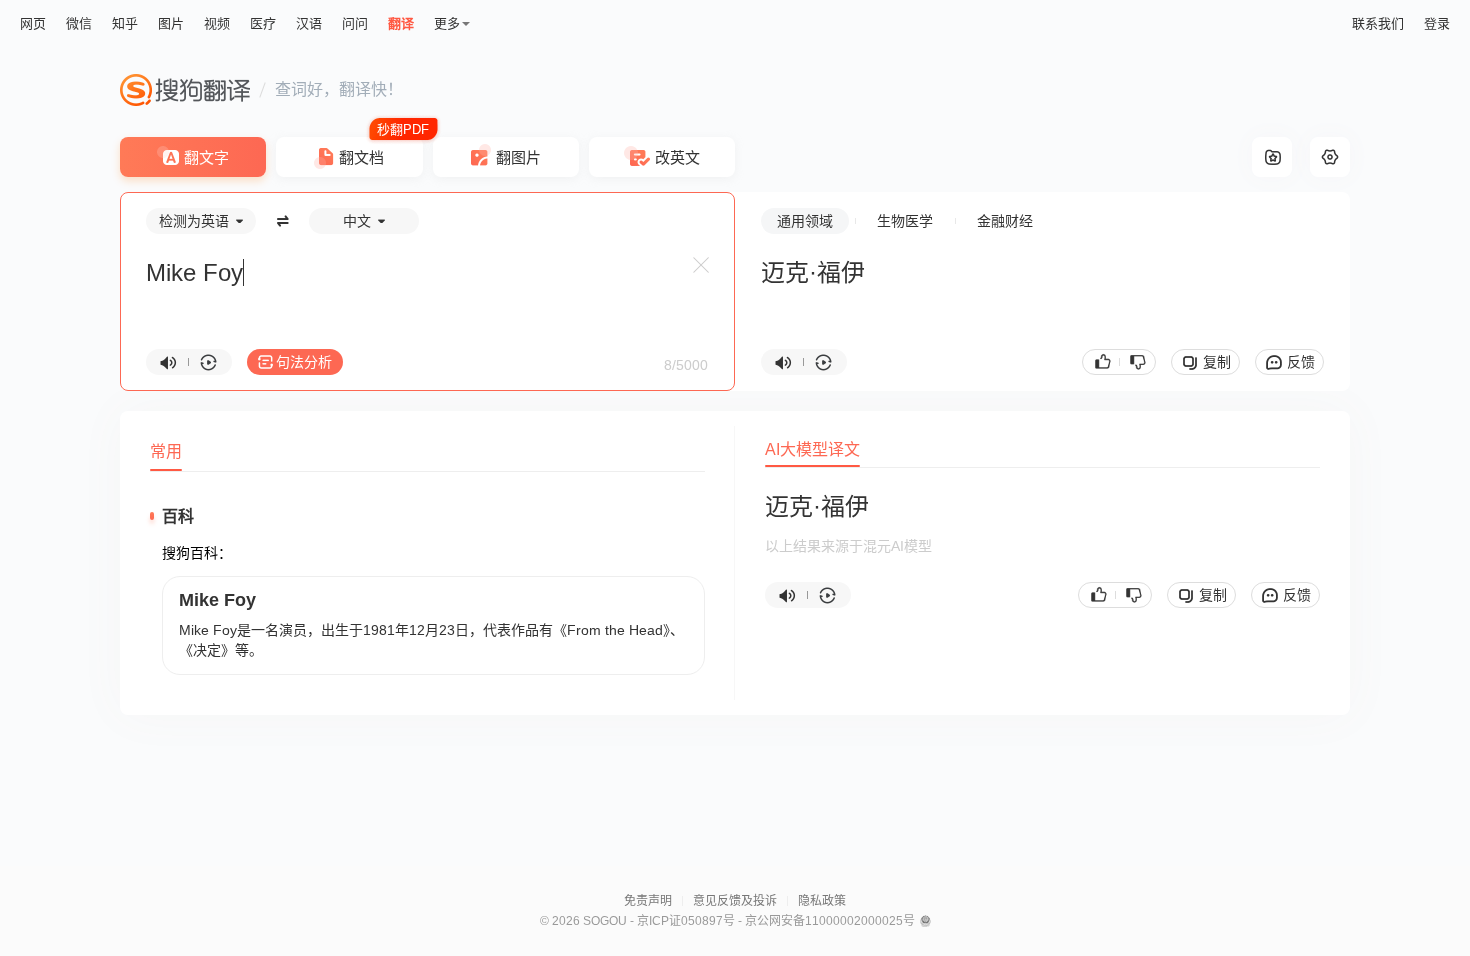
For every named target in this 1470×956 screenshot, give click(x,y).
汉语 (309, 23)
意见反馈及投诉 (735, 901)
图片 (171, 23)
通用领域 (805, 221)
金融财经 (1005, 221)
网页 (33, 23)
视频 (217, 23)
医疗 (263, 23)
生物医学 (905, 221)
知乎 (125, 23)
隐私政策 (822, 901)
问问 (355, 23)
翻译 (401, 23)
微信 (79, 23)
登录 (1437, 23)
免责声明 (648, 901)
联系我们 (1378, 23)
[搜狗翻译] (185, 90)
